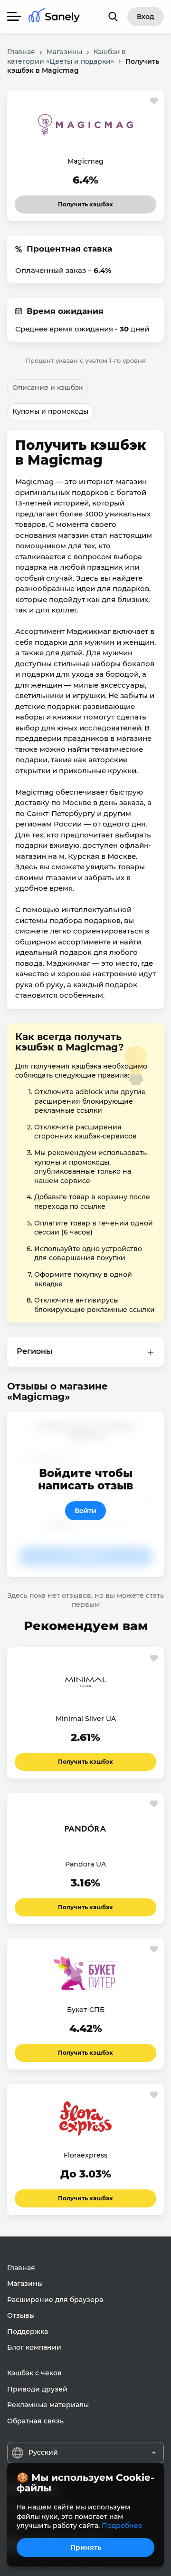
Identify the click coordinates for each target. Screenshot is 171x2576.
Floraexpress (85, 2155)
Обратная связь (35, 2421)
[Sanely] (54, 17)
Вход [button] (146, 17)
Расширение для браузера (55, 2300)
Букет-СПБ (86, 2010)
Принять (86, 2547)
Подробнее (122, 2526)
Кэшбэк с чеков (34, 2373)
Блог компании (34, 2347)
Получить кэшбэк (85, 202)
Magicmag (85, 161)
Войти (85, 1511)
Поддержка (28, 2332)
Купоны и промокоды (50, 411)
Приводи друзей (37, 2389)
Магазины (25, 2284)
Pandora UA (85, 1864)
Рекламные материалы (48, 2405)
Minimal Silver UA (86, 1719)
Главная (21, 2268)
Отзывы (21, 2315)
